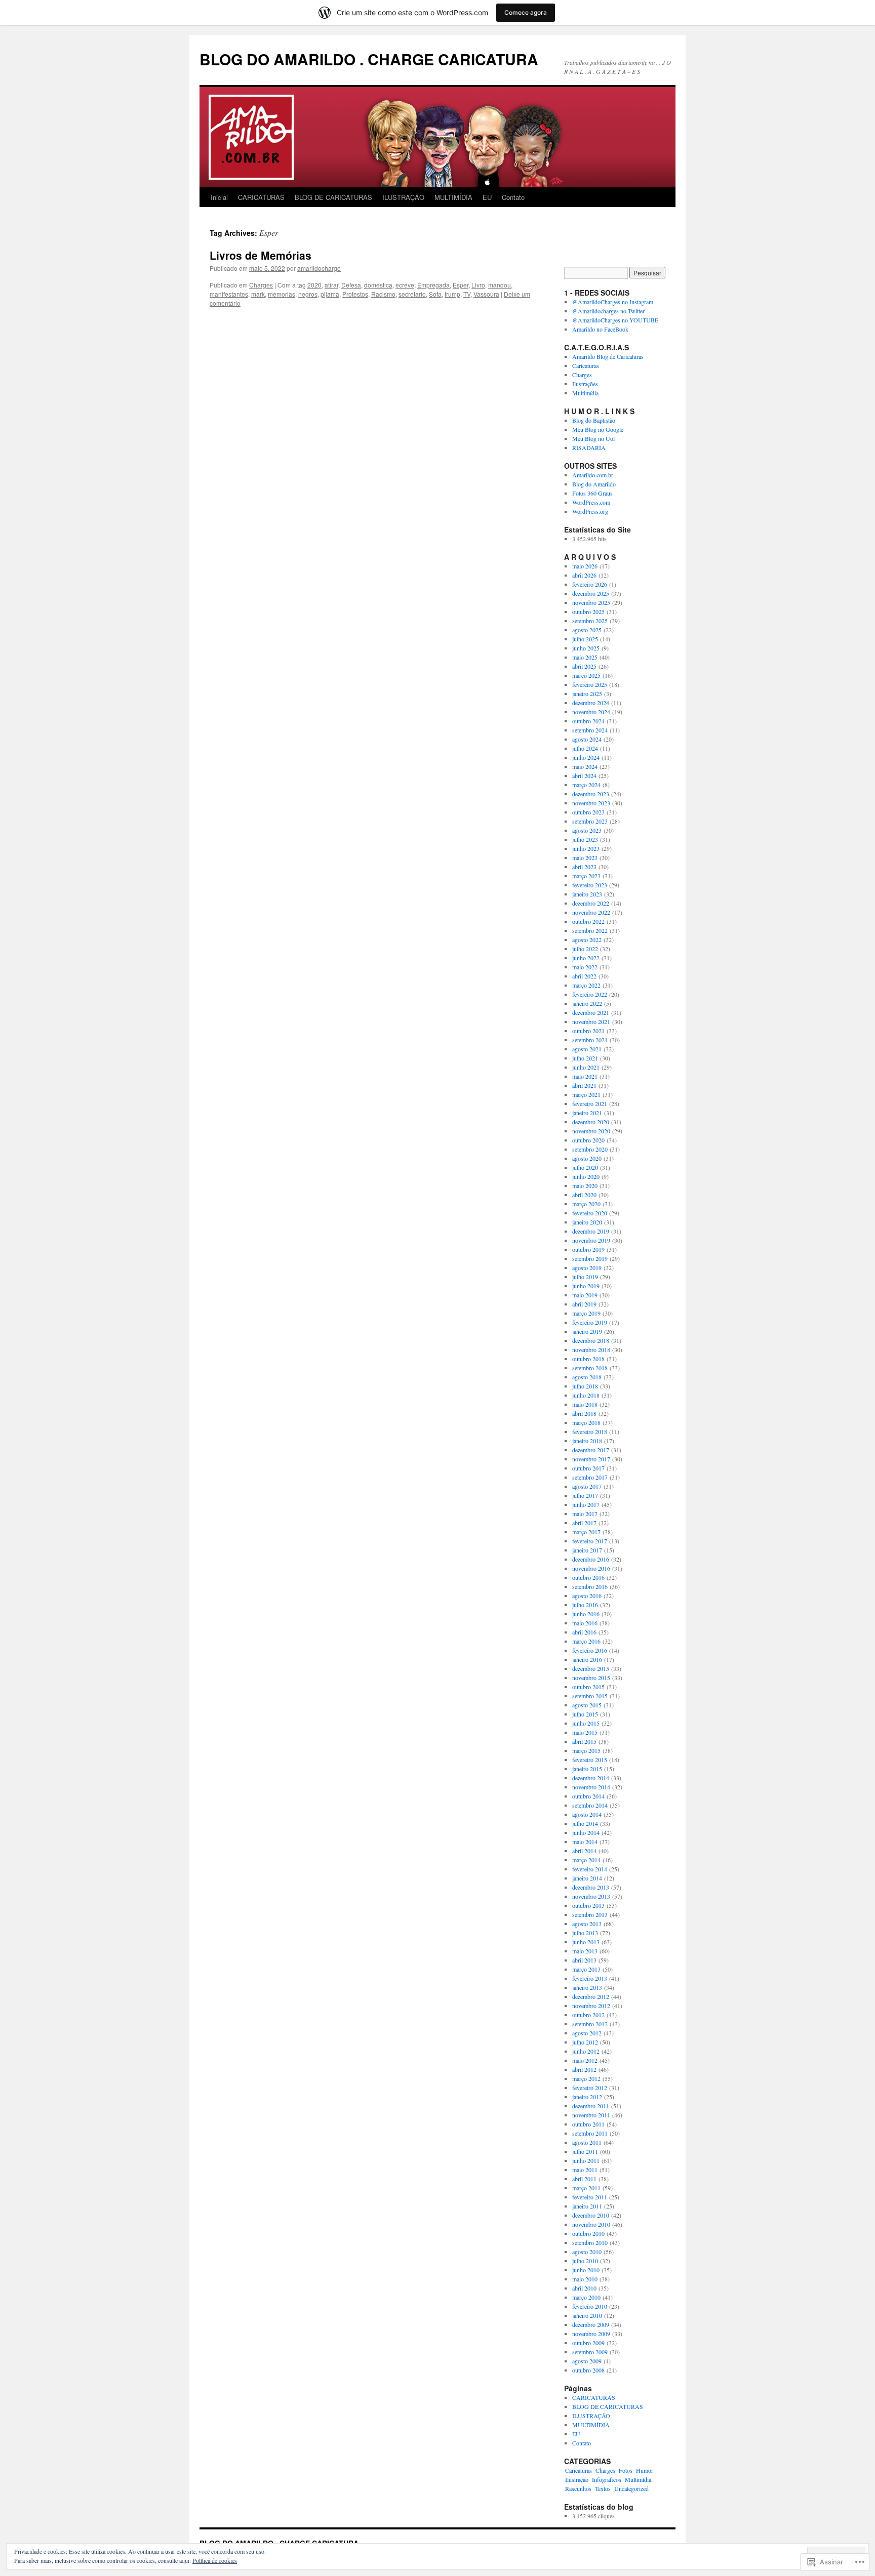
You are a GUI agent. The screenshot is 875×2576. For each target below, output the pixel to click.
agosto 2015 (587, 1705)
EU (487, 197)
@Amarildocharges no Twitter (608, 311)
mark (258, 294)
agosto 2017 (587, 1486)
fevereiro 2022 (590, 994)
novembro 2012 (591, 2006)
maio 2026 (585, 566)
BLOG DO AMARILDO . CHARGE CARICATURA (369, 59)
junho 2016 (586, 1614)
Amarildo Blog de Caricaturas (608, 356)
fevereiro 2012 (590, 2088)
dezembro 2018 (591, 1340)
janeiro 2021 (587, 1113)
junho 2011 (586, 2160)
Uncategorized (631, 2488)
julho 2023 (585, 839)
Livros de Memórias (261, 255)
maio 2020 (585, 1185)
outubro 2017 (588, 1468)
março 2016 (586, 1641)
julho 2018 (585, 1386)
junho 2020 (586, 1176)
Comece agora (526, 12)
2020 (314, 285)
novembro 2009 (591, 2334)
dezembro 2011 (591, 2106)
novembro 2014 (591, 1787)
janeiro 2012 (587, 2097)
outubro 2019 (588, 1249)
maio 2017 (585, 1514)
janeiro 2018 (587, 1441)
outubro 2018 (588, 1359)
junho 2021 (586, 1067)
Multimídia (585, 393)
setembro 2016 (590, 1586)
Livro (478, 285)
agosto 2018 (587, 1377)
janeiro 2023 (587, 894)
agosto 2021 (587, 1049)
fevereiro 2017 (590, 1541)
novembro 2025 (591, 602)
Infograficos (607, 2479)
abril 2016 (584, 1632)
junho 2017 (586, 1504)
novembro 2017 (591, 1459)
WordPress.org (590, 511)
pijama (330, 294)
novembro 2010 (591, 2224)
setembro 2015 (590, 1696)
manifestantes (229, 294)
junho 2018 (586, 1395)
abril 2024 (584, 775)
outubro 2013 (588, 1905)
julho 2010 (585, 2261)
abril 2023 (584, 867)
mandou (500, 285)
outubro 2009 (588, 2343)
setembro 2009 (590, 2352)
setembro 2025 (590, 621)
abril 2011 (584, 2179)
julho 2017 (585, 1495)
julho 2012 (585, 2042)
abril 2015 (584, 1741)
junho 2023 (586, 848)
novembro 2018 (591, 1350)
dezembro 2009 (591, 2324)
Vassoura (486, 294)
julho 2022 (585, 949)
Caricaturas (586, 365)
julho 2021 (585, 1058)
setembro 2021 (590, 1040)
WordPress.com (591, 502)
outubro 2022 (588, 921)
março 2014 (586, 1860)
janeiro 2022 (587, 1003)
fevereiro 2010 (590, 2306)
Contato (513, 197)
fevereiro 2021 (590, 1103)
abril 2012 (584, 2069)
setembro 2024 (590, 730)
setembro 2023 (590, 821)
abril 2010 (584, 2288)
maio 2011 (585, 2170)
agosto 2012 (587, 2033)
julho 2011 (585, 2151)
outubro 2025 (588, 611)
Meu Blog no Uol (593, 438)
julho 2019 (585, 1277)
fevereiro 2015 (590, 1760)
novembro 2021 (591, 1021)
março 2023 (586, 876)
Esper (461, 285)
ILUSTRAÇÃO (403, 197)
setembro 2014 (590, 1805)
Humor (645, 2470)
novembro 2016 (591, 1568)
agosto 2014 (587, 1814)
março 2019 (586, 1313)
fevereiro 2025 (590, 684)
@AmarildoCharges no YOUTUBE (615, 320)
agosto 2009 (587, 2361)
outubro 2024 (588, 721)
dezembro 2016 (591, 1559)
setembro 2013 (590, 1914)
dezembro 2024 (591, 703)
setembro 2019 (590, 1258)
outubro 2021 (588, 1031)
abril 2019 (584, 1304)
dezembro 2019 (591, 1231)
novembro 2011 (591, 2115)
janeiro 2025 (587, 693)
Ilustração (577, 2479)
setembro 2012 (590, 2024)
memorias (282, 294)
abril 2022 (584, 976)
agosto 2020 (587, 1158)
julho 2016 (585, 1605)
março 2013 (586, 1969)
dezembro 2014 (591, 1778)
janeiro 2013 (587, 1987)
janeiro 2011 (587, 2206)
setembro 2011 (590, 2133)
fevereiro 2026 (590, 584)
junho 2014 (586, 1832)
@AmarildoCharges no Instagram (613, 302)
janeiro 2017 (587, 1550)
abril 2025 (584, 666)
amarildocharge (319, 268)
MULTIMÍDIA (453, 197)
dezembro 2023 (591, 794)
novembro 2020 (591, 1131)
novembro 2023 (591, 803)
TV (467, 294)
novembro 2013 (591, 1896)
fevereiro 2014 (590, 1869)
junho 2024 (586, 757)
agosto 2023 (587, 830)
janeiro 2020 (587, 1222)
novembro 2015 (591, 1678)
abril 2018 (584, 1413)
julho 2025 (585, 639)
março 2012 (586, 2078)
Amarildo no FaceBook (600, 329)
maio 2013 (585, 1951)
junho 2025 (586, 648)
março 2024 (586, 785)
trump (452, 294)
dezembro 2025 (591, 593)
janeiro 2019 (587, 1331)
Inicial (219, 197)
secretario (412, 294)
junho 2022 (586, 958)
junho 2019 (586, 1286)
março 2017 (586, 1532)
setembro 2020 (590, 1149)
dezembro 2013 (591, 1887)
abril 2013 (584, 1960)
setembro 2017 (590, 1477)
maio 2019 (585, 1295)
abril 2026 (584, 575)
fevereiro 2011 (590, 2197)
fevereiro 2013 (590, 1978)
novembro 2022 (591, 912)
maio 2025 (585, 657)
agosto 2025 (587, 630)
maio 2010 (585, 2279)
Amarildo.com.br (593, 475)
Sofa (435, 294)
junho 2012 (586, 2051)
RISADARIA (589, 447)
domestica (378, 285)
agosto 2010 (587, 2252)
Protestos (355, 294)
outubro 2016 (588, 1577)
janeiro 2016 (587, 1659)
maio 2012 (585, 2060)
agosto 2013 (587, 1924)
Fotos (626, 2470)
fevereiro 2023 (590, 885)
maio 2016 (585, 1623)
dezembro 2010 (591, 2215)
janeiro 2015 (587, 1769)
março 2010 (586, 2297)
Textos (603, 2488)
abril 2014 (584, 1851)
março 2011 (586, 2188)
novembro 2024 (591, 712)
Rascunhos (578, 2488)
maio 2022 (585, 967)
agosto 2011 (587, 2142)
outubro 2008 (588, 2370)
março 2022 (586, 985)
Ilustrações (585, 384)
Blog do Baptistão (594, 420)
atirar (331, 285)
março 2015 (586, 1750)
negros (308, 294)
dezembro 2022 (591, 903)
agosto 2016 (587, 1596)
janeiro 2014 (587, 1878)
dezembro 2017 (591, 1450)
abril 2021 (584, 1085)
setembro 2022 (590, 930)
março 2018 (586, 1422)
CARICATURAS (261, 197)
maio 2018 (585, 1404)
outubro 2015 (588, 1687)
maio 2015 (585, 1732)
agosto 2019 (587, 1267)
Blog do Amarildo (594, 484)
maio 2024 (585, 766)
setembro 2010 (590, 2242)
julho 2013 (585, 1933)
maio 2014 (585, 1842)
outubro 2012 (588, 2015)
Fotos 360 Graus (592, 493)
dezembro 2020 (591, 1122)
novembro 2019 (591, 1240)
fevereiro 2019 (590, 1322)
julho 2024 (585, 748)
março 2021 (586, 1094)
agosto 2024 (587, 739)
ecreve (405, 285)
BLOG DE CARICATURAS (333, 197)
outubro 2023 (588, 812)
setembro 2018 (590, 1368)
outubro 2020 (588, 1140)
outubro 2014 (588, 1796)
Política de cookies (215, 2560)
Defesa (351, 285)
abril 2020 (584, 1195)
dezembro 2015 (591, 1668)
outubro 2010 (588, 2233)
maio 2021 (585, 1076)
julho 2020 (585, 1167)
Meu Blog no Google (598, 429)
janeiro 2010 (587, 2315)
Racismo (383, 294)
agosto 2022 (587, 939)
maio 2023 (585, 857)
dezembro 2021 (591, 1012)
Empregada (433, 285)
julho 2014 (585, 1823)
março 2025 (586, 675)
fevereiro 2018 (590, 1432)
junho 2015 (586, 1723)
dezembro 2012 (591, 1996)
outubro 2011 (588, 2124)
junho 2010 (586, 2270)
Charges (261, 285)
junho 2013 (586, 1942)
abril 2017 (584, 1523)
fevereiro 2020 (590, 1213)
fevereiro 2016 (590, 1650)
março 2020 (586, 1204)
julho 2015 (585, 1714)
